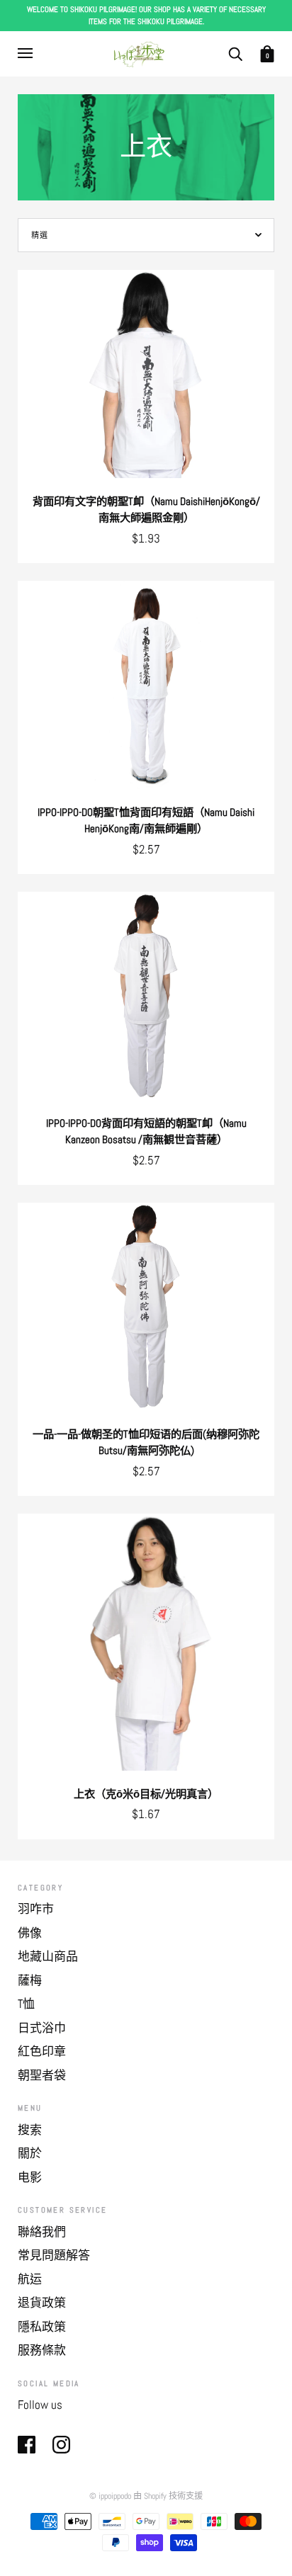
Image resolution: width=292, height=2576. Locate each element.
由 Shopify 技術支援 (168, 2496)
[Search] (235, 53)
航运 (30, 2279)
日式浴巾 (42, 2028)
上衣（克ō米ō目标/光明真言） (146, 1794)
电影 (30, 2177)
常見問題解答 (54, 2255)
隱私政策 (42, 2327)
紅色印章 (42, 2051)
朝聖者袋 (42, 2075)
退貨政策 (42, 2303)
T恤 (26, 2004)
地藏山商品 (48, 1956)
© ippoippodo (110, 2496)
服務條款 (42, 2350)
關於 (30, 2153)
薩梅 (30, 1980)
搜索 (30, 2130)
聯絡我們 (42, 2232)
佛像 (30, 1933)
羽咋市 (36, 1909)
